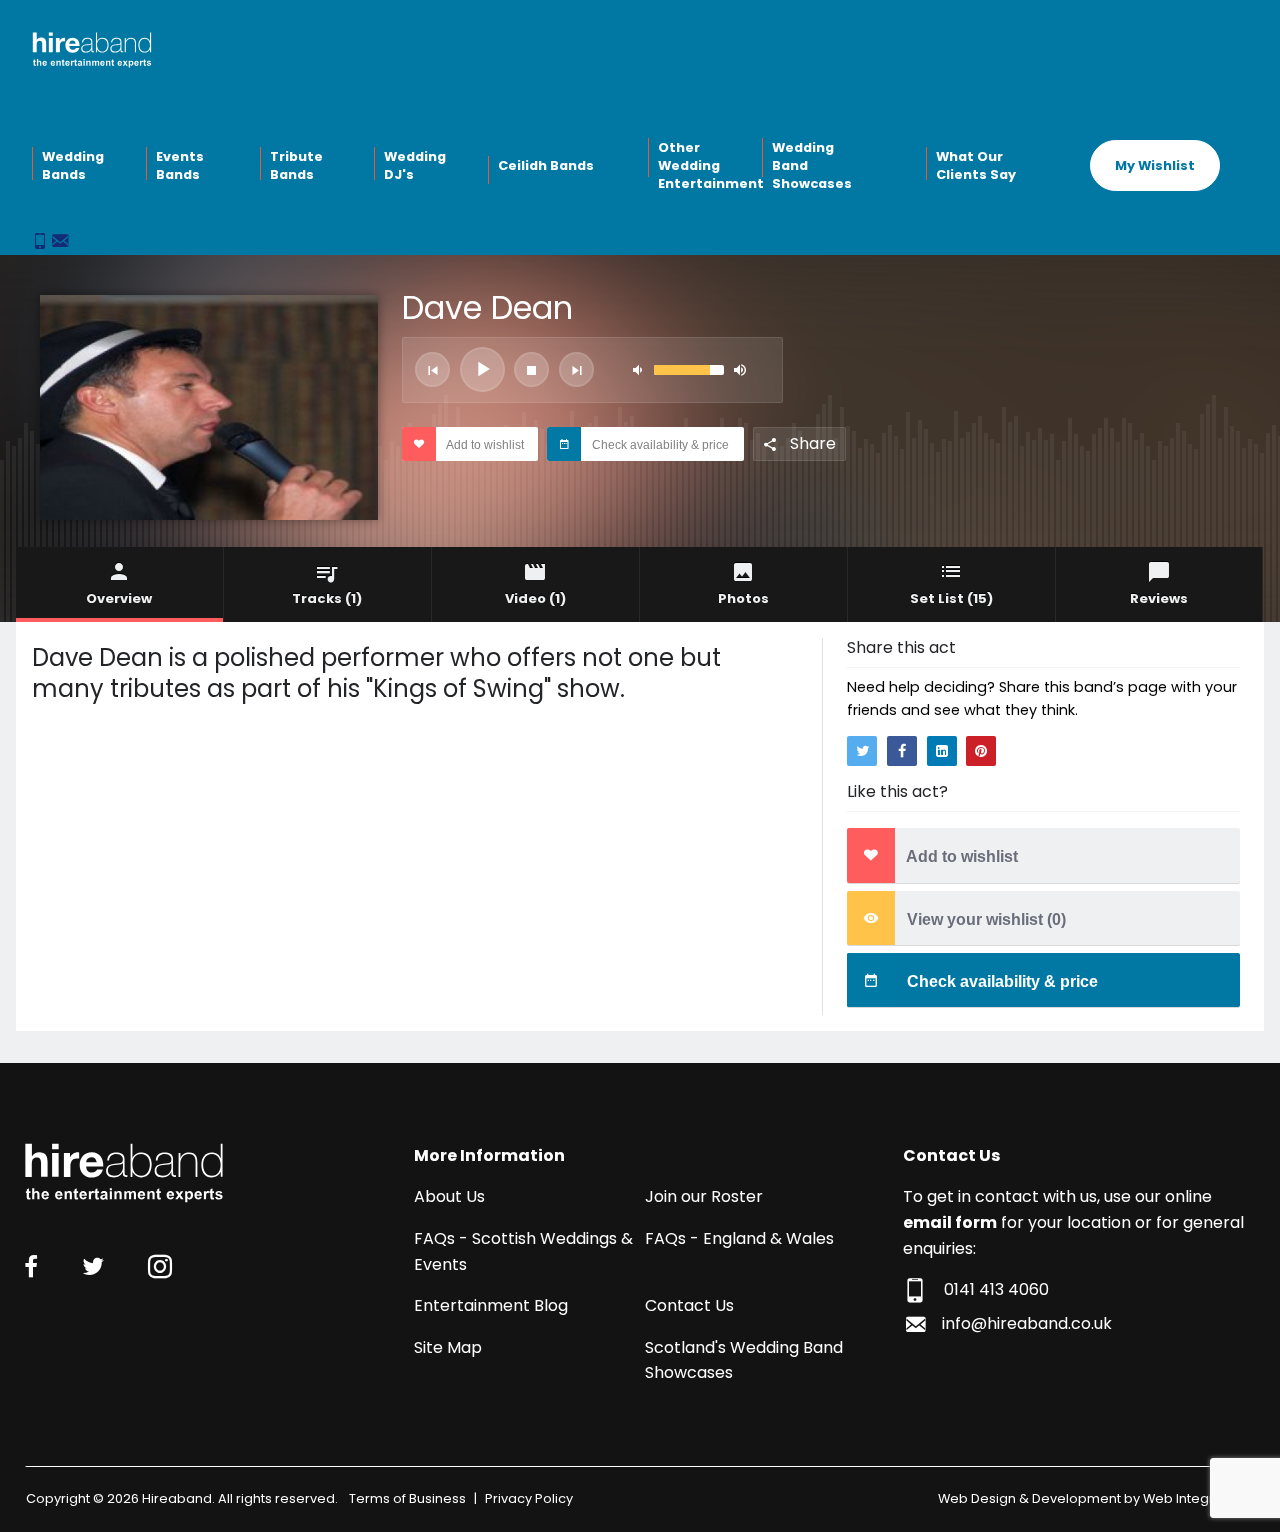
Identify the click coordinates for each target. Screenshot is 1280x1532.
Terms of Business (407, 1498)
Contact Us (689, 1305)
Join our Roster (704, 1196)
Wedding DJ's (415, 165)
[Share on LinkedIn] (942, 751)
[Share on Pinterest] (981, 751)
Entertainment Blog (491, 1305)
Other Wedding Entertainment (708, 165)
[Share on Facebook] (902, 751)
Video (535, 598)
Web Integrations (1198, 1498)
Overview (119, 598)
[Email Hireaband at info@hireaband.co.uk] (60, 242)
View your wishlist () (984, 919)
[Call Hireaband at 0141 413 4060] (42, 242)
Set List (951, 598)
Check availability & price (659, 445)
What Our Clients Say (976, 165)
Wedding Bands (73, 165)
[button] (432, 369)
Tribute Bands (296, 165)
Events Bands (180, 165)
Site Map (448, 1347)
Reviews (1159, 598)
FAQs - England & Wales (739, 1238)
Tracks (327, 598)
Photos (743, 598)
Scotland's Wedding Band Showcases (744, 1360)
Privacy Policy (529, 1498)
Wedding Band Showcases (812, 165)
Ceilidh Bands (546, 165)
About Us (449, 1196)
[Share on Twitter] (862, 751)
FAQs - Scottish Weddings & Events (523, 1251)
